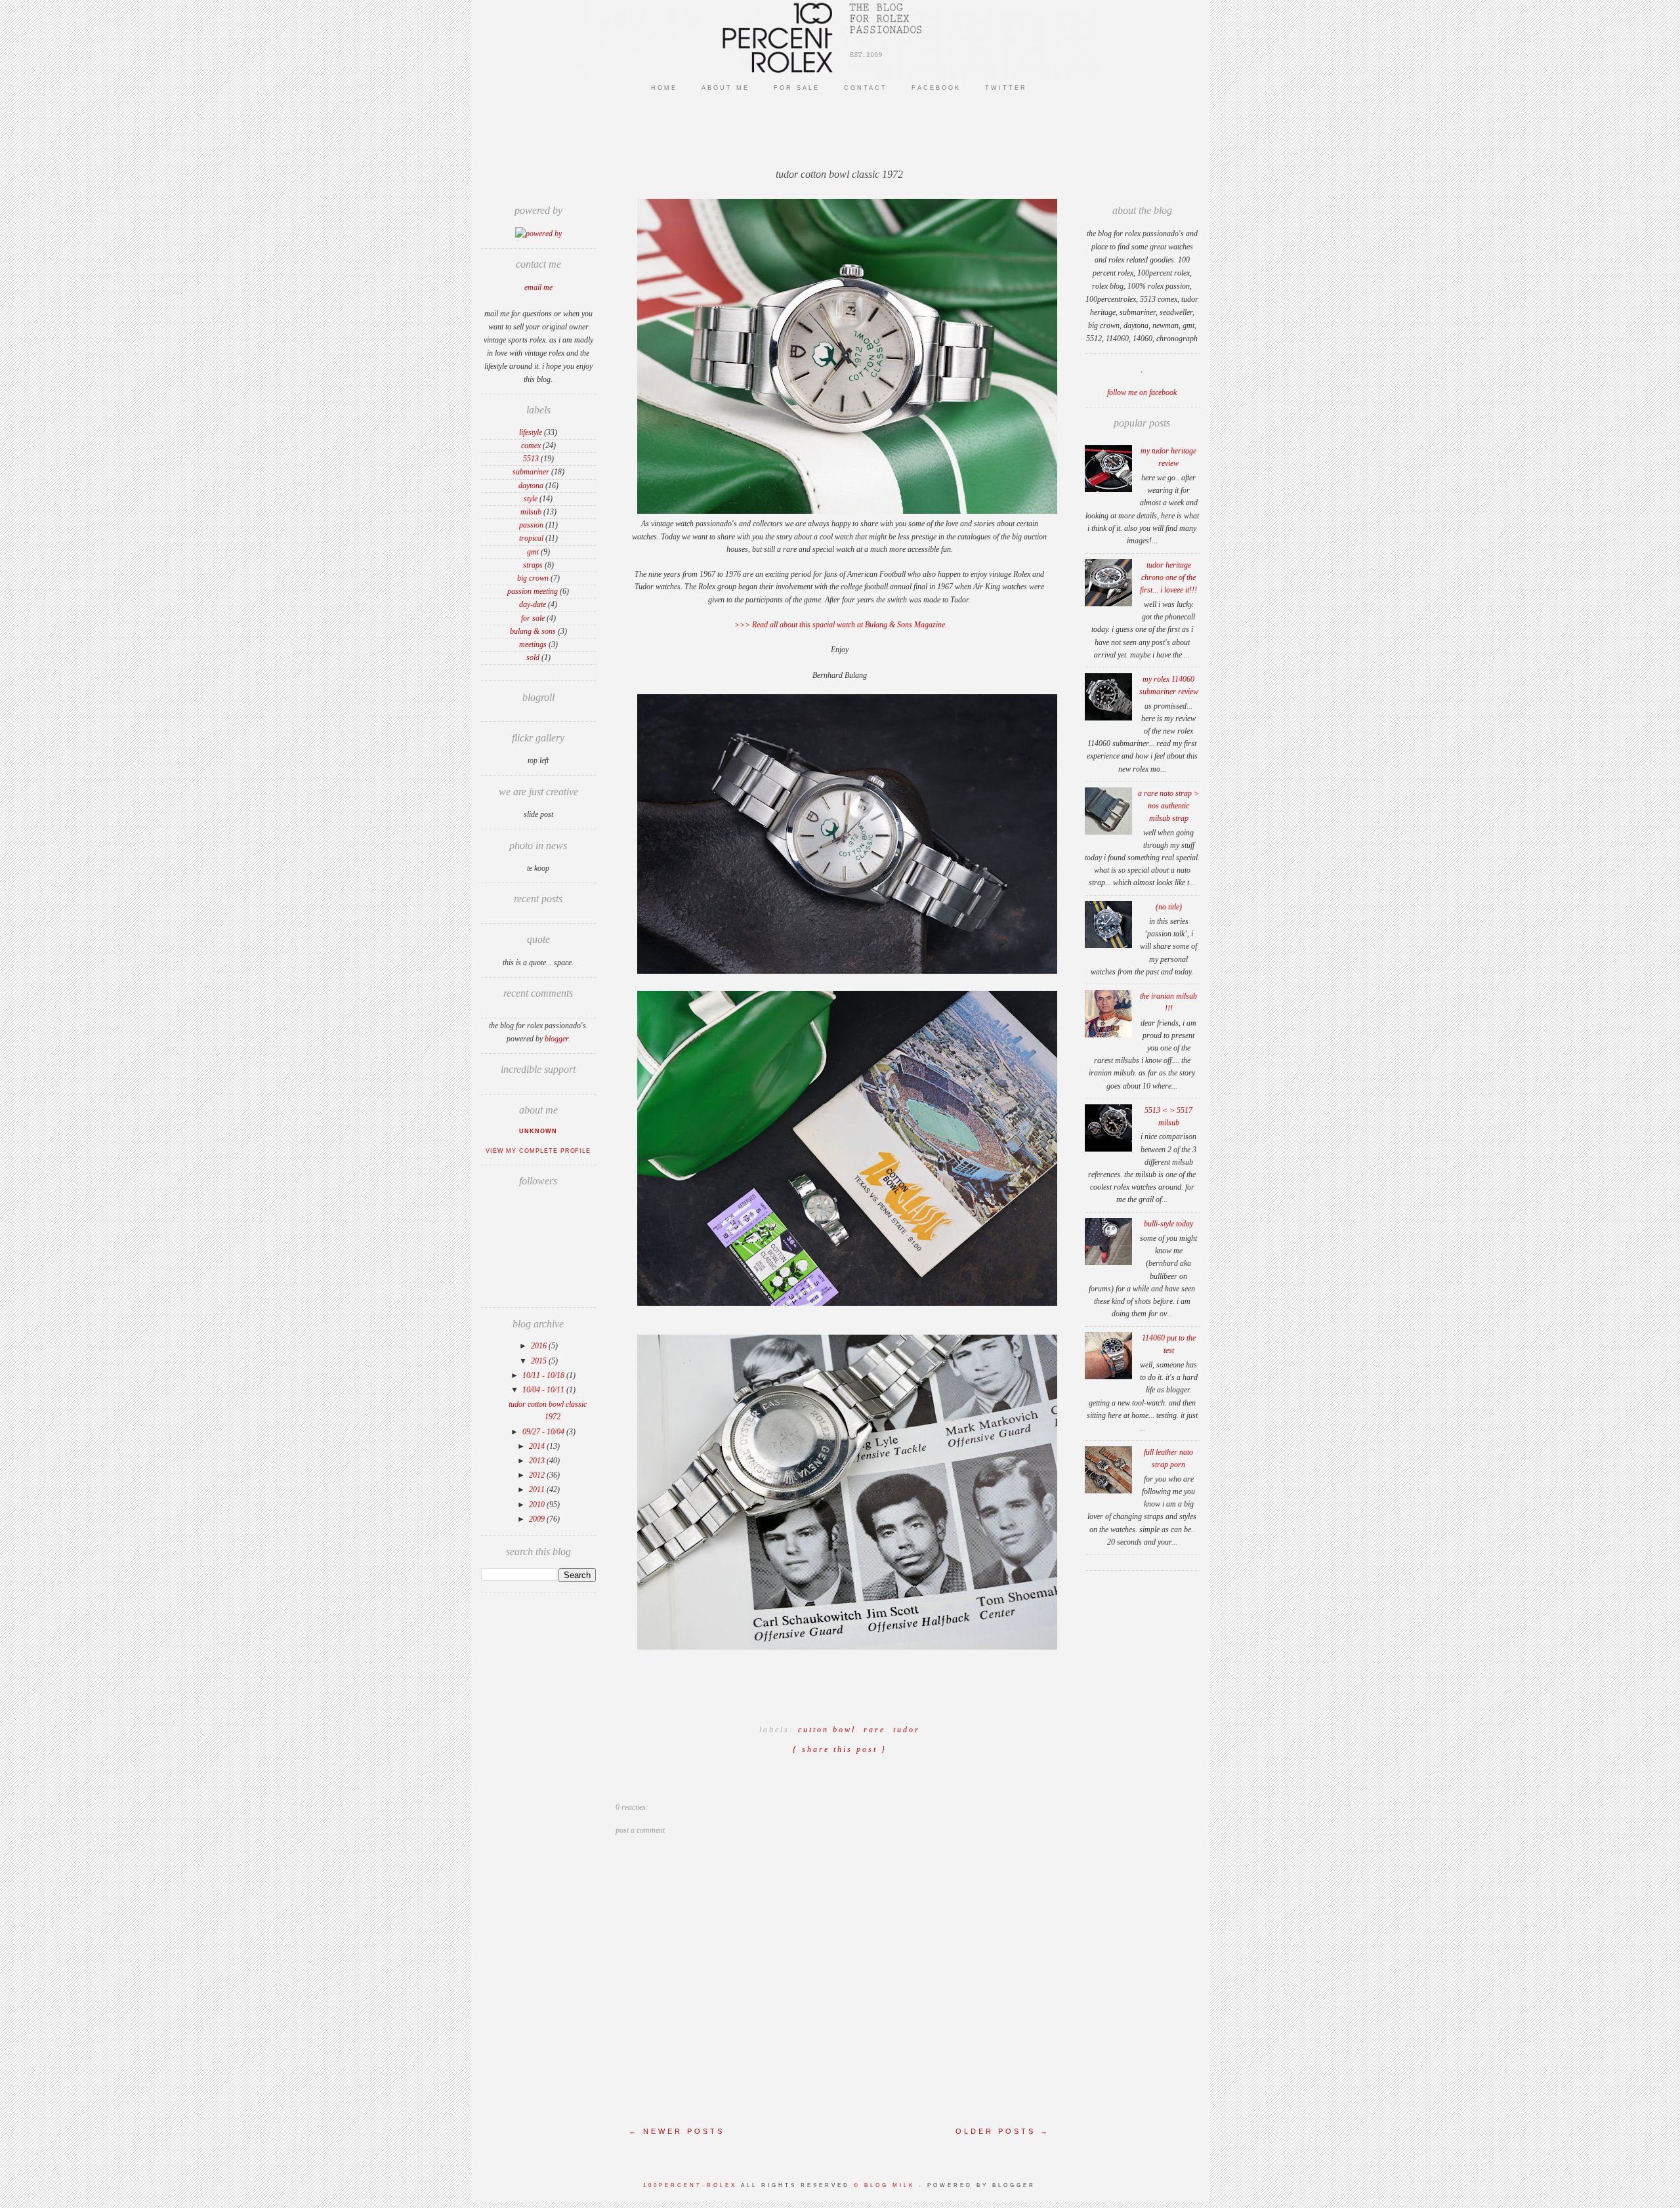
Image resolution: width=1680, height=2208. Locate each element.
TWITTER (1006, 88)
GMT (533, 552)
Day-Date (533, 604)
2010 (538, 1505)
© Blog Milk (886, 2185)
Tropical (531, 538)
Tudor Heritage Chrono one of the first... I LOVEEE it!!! (1168, 577)
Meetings (533, 644)
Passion (531, 525)
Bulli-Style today (1168, 1224)
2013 (538, 1461)
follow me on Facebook (1142, 392)
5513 (531, 459)
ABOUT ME (725, 88)
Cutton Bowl (827, 1730)
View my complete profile (538, 1151)
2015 (540, 1361)
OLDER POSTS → (1003, 2131)
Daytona (531, 486)
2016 (540, 1346)
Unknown (538, 1131)
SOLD (533, 657)
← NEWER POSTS (677, 2131)
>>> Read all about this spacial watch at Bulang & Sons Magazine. (840, 625)
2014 (538, 1446)
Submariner (531, 472)
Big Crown (533, 578)
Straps (533, 565)
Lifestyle (531, 432)
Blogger (556, 1039)
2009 (538, 1519)
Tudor (907, 1730)
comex (531, 446)
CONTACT (866, 88)
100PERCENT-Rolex (690, 2185)
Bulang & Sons (533, 631)
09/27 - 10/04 (544, 1432)
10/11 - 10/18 (544, 1375)
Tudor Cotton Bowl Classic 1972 (839, 174)
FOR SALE (797, 88)
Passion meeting (533, 591)
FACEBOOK (936, 88)
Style (531, 499)
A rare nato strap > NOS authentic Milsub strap (1168, 806)
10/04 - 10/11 (544, 1390)
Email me (538, 287)
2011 (538, 1489)
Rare (874, 1730)
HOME (664, 88)
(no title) (1169, 907)
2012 (538, 1475)
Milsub (531, 512)
